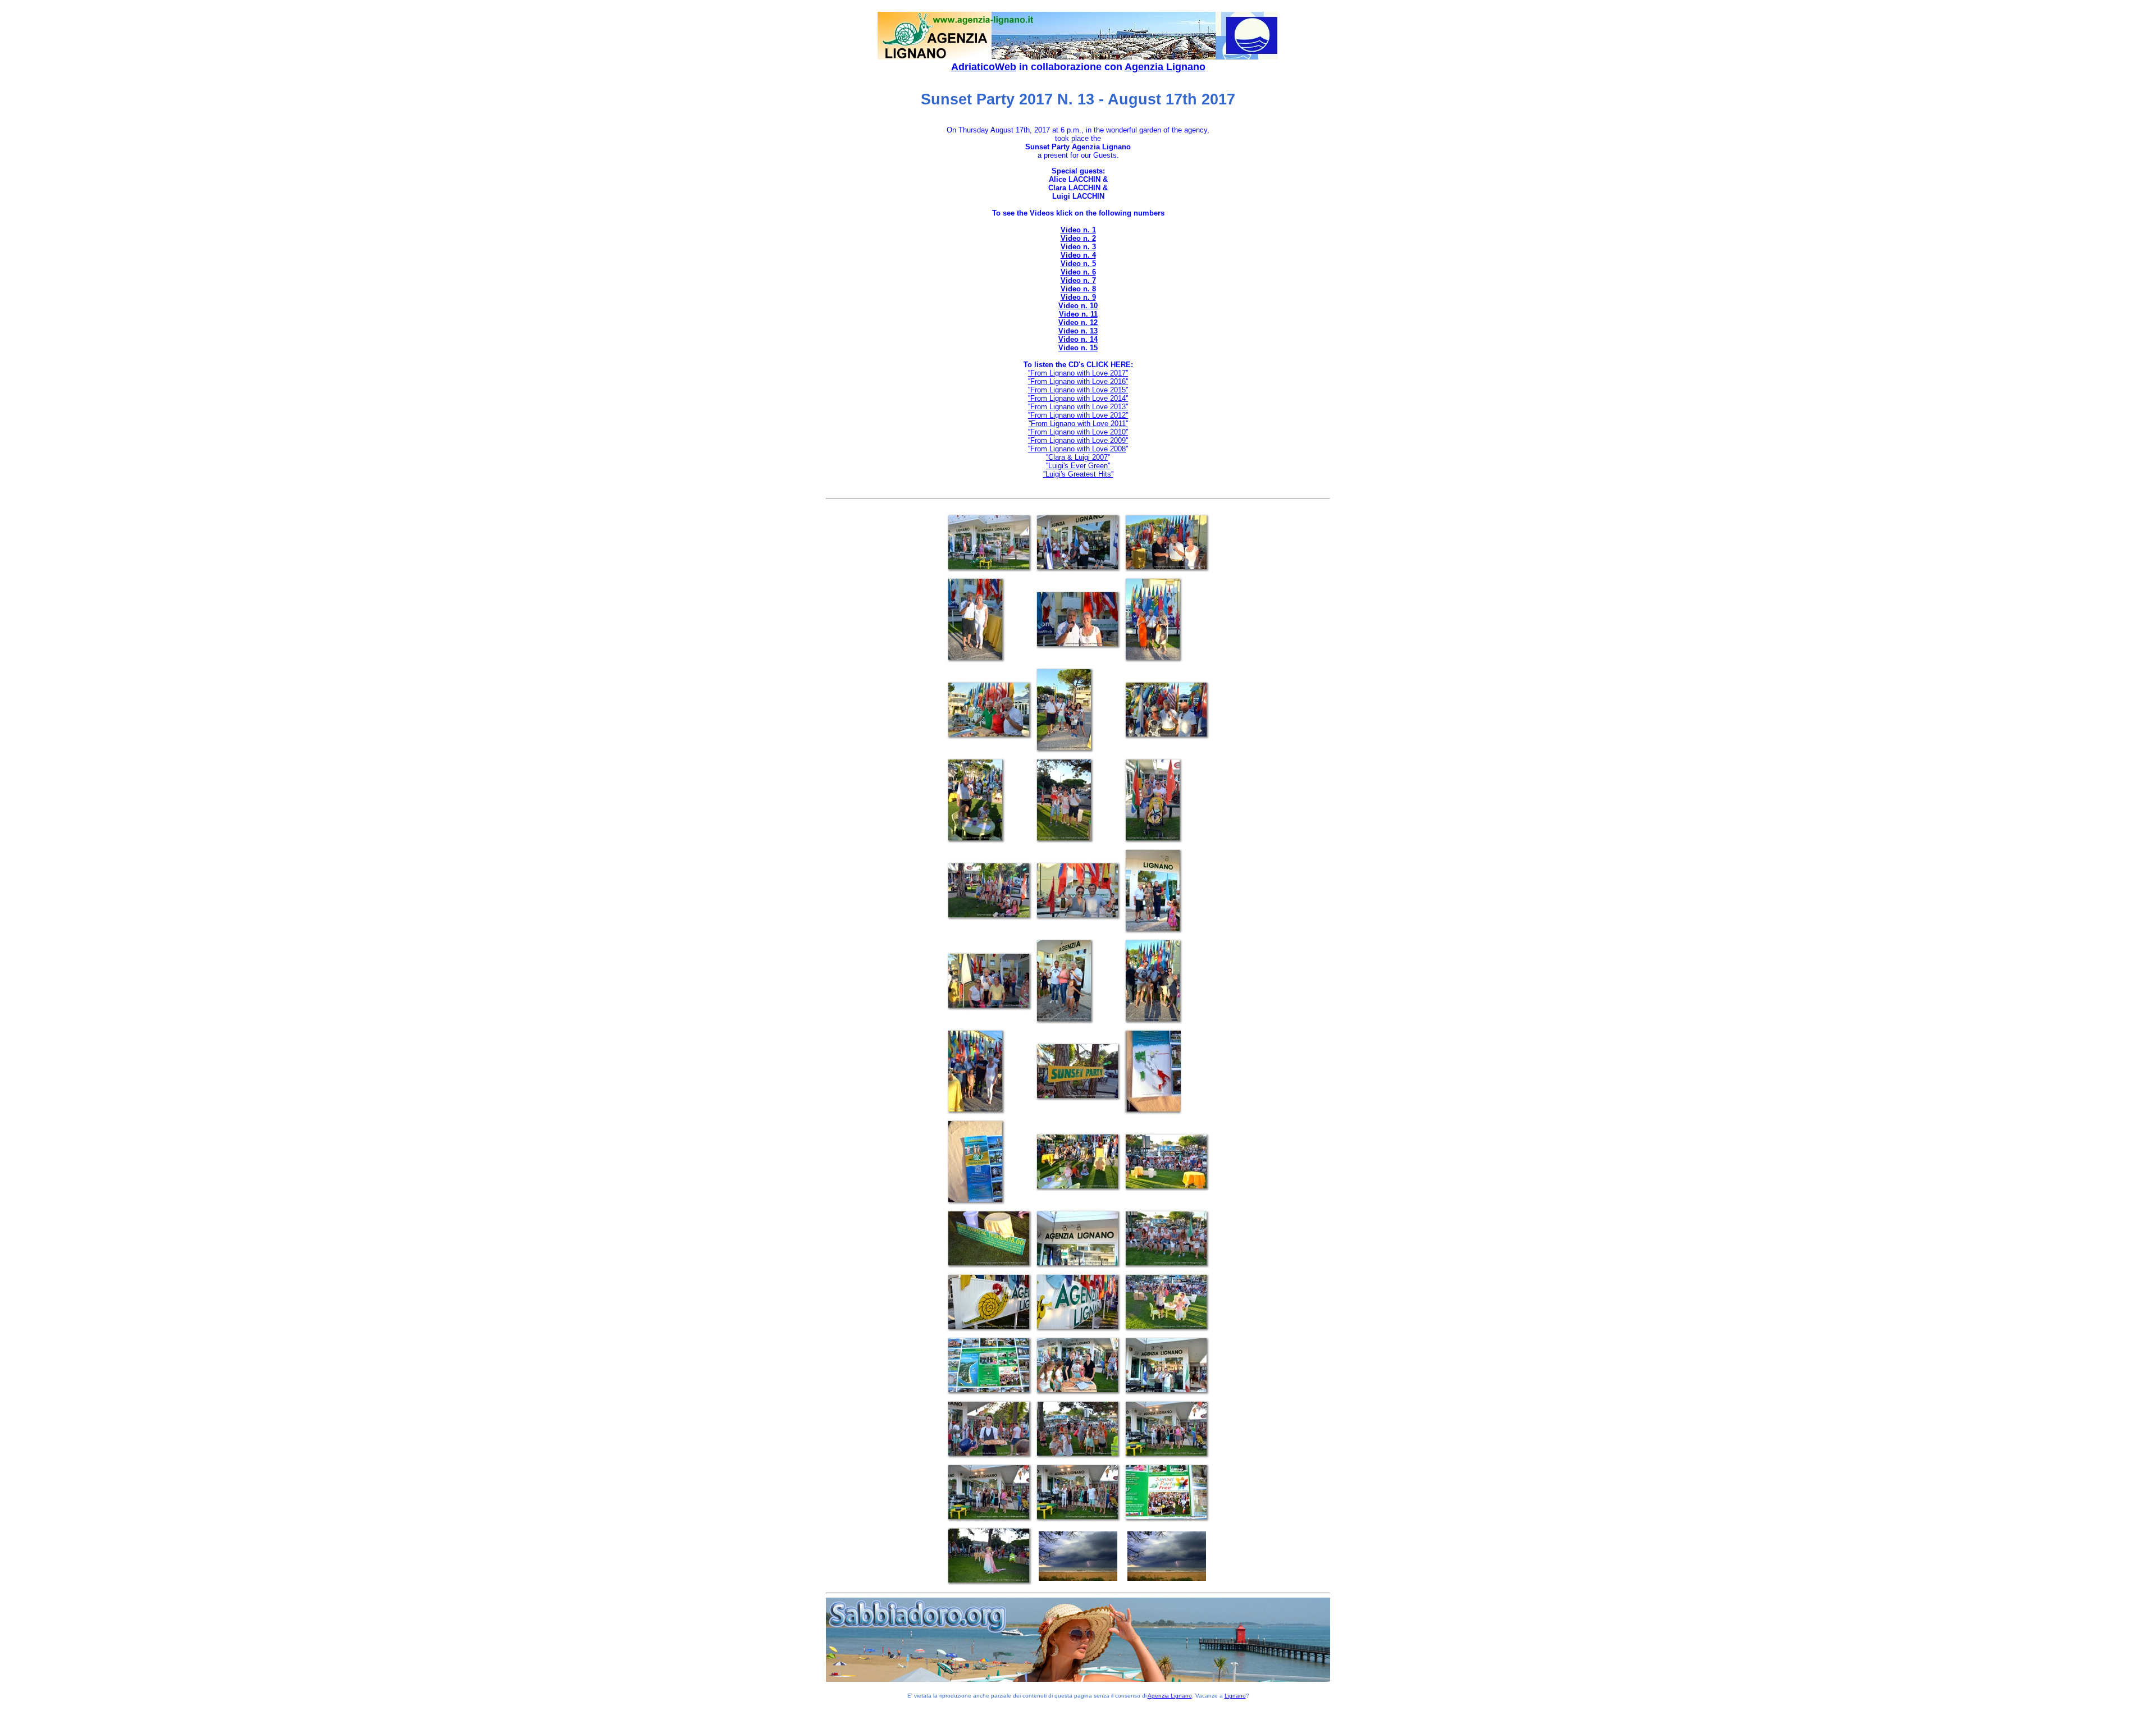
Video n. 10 (1078, 306)
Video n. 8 (1078, 289)
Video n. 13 (1078, 331)
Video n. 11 (1078, 314)
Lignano (1235, 1696)
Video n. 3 (1078, 247)
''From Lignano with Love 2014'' (1078, 398)
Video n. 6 (1078, 272)
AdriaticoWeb (984, 67)
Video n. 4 (1078, 255)
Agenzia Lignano (1165, 67)
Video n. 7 (1078, 280)
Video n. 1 (1078, 230)
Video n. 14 (1078, 339)
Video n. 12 (1078, 322)
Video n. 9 (1078, 297)
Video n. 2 (1078, 238)
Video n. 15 (1078, 348)
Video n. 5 (1078, 264)
